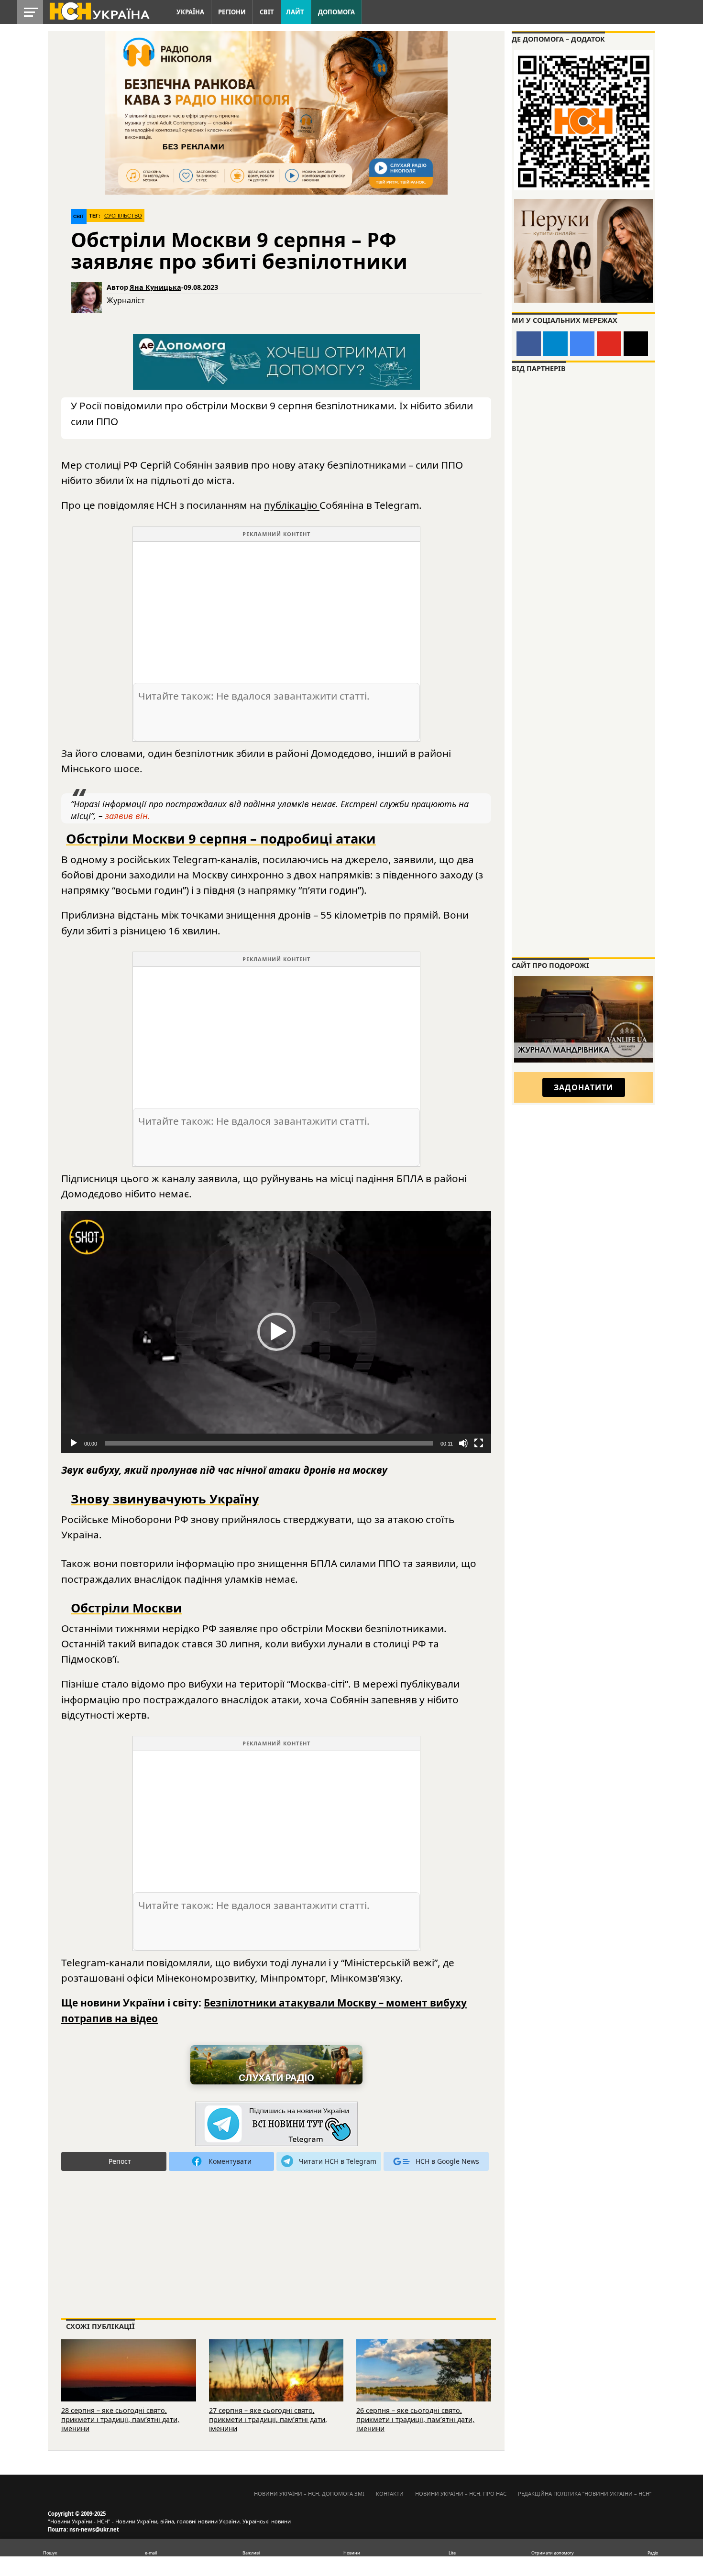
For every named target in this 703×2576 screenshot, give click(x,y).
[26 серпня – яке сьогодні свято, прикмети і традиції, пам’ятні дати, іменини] (424, 2383)
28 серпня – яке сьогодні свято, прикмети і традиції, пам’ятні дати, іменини (120, 2419)
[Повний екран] (479, 1443)
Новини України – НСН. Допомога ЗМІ (309, 2494)
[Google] (582, 344)
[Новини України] (99, 11)
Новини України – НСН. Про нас (461, 2494)
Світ (267, 12)
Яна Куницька (155, 287)
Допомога (336, 12)
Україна (190, 12)
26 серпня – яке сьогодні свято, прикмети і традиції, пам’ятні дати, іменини (415, 2419)
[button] (276, 1332)
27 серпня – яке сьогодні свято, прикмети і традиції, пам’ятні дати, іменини (268, 2419)
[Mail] (636, 344)
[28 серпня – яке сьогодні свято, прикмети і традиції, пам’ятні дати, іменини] (129, 2383)
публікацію (292, 505)
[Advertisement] (276, 609)
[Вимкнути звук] (463, 1443)
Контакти (390, 2494)
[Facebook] (529, 344)
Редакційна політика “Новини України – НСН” (585, 2494)
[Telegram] (555, 344)
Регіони (232, 12)
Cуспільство (123, 216)
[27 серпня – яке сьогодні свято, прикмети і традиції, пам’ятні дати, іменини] (276, 2383)
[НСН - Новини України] (276, 2124)
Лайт (295, 12)
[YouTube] (609, 344)
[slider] (269, 1443)
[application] (276, 1332)
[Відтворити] (74, 1443)
